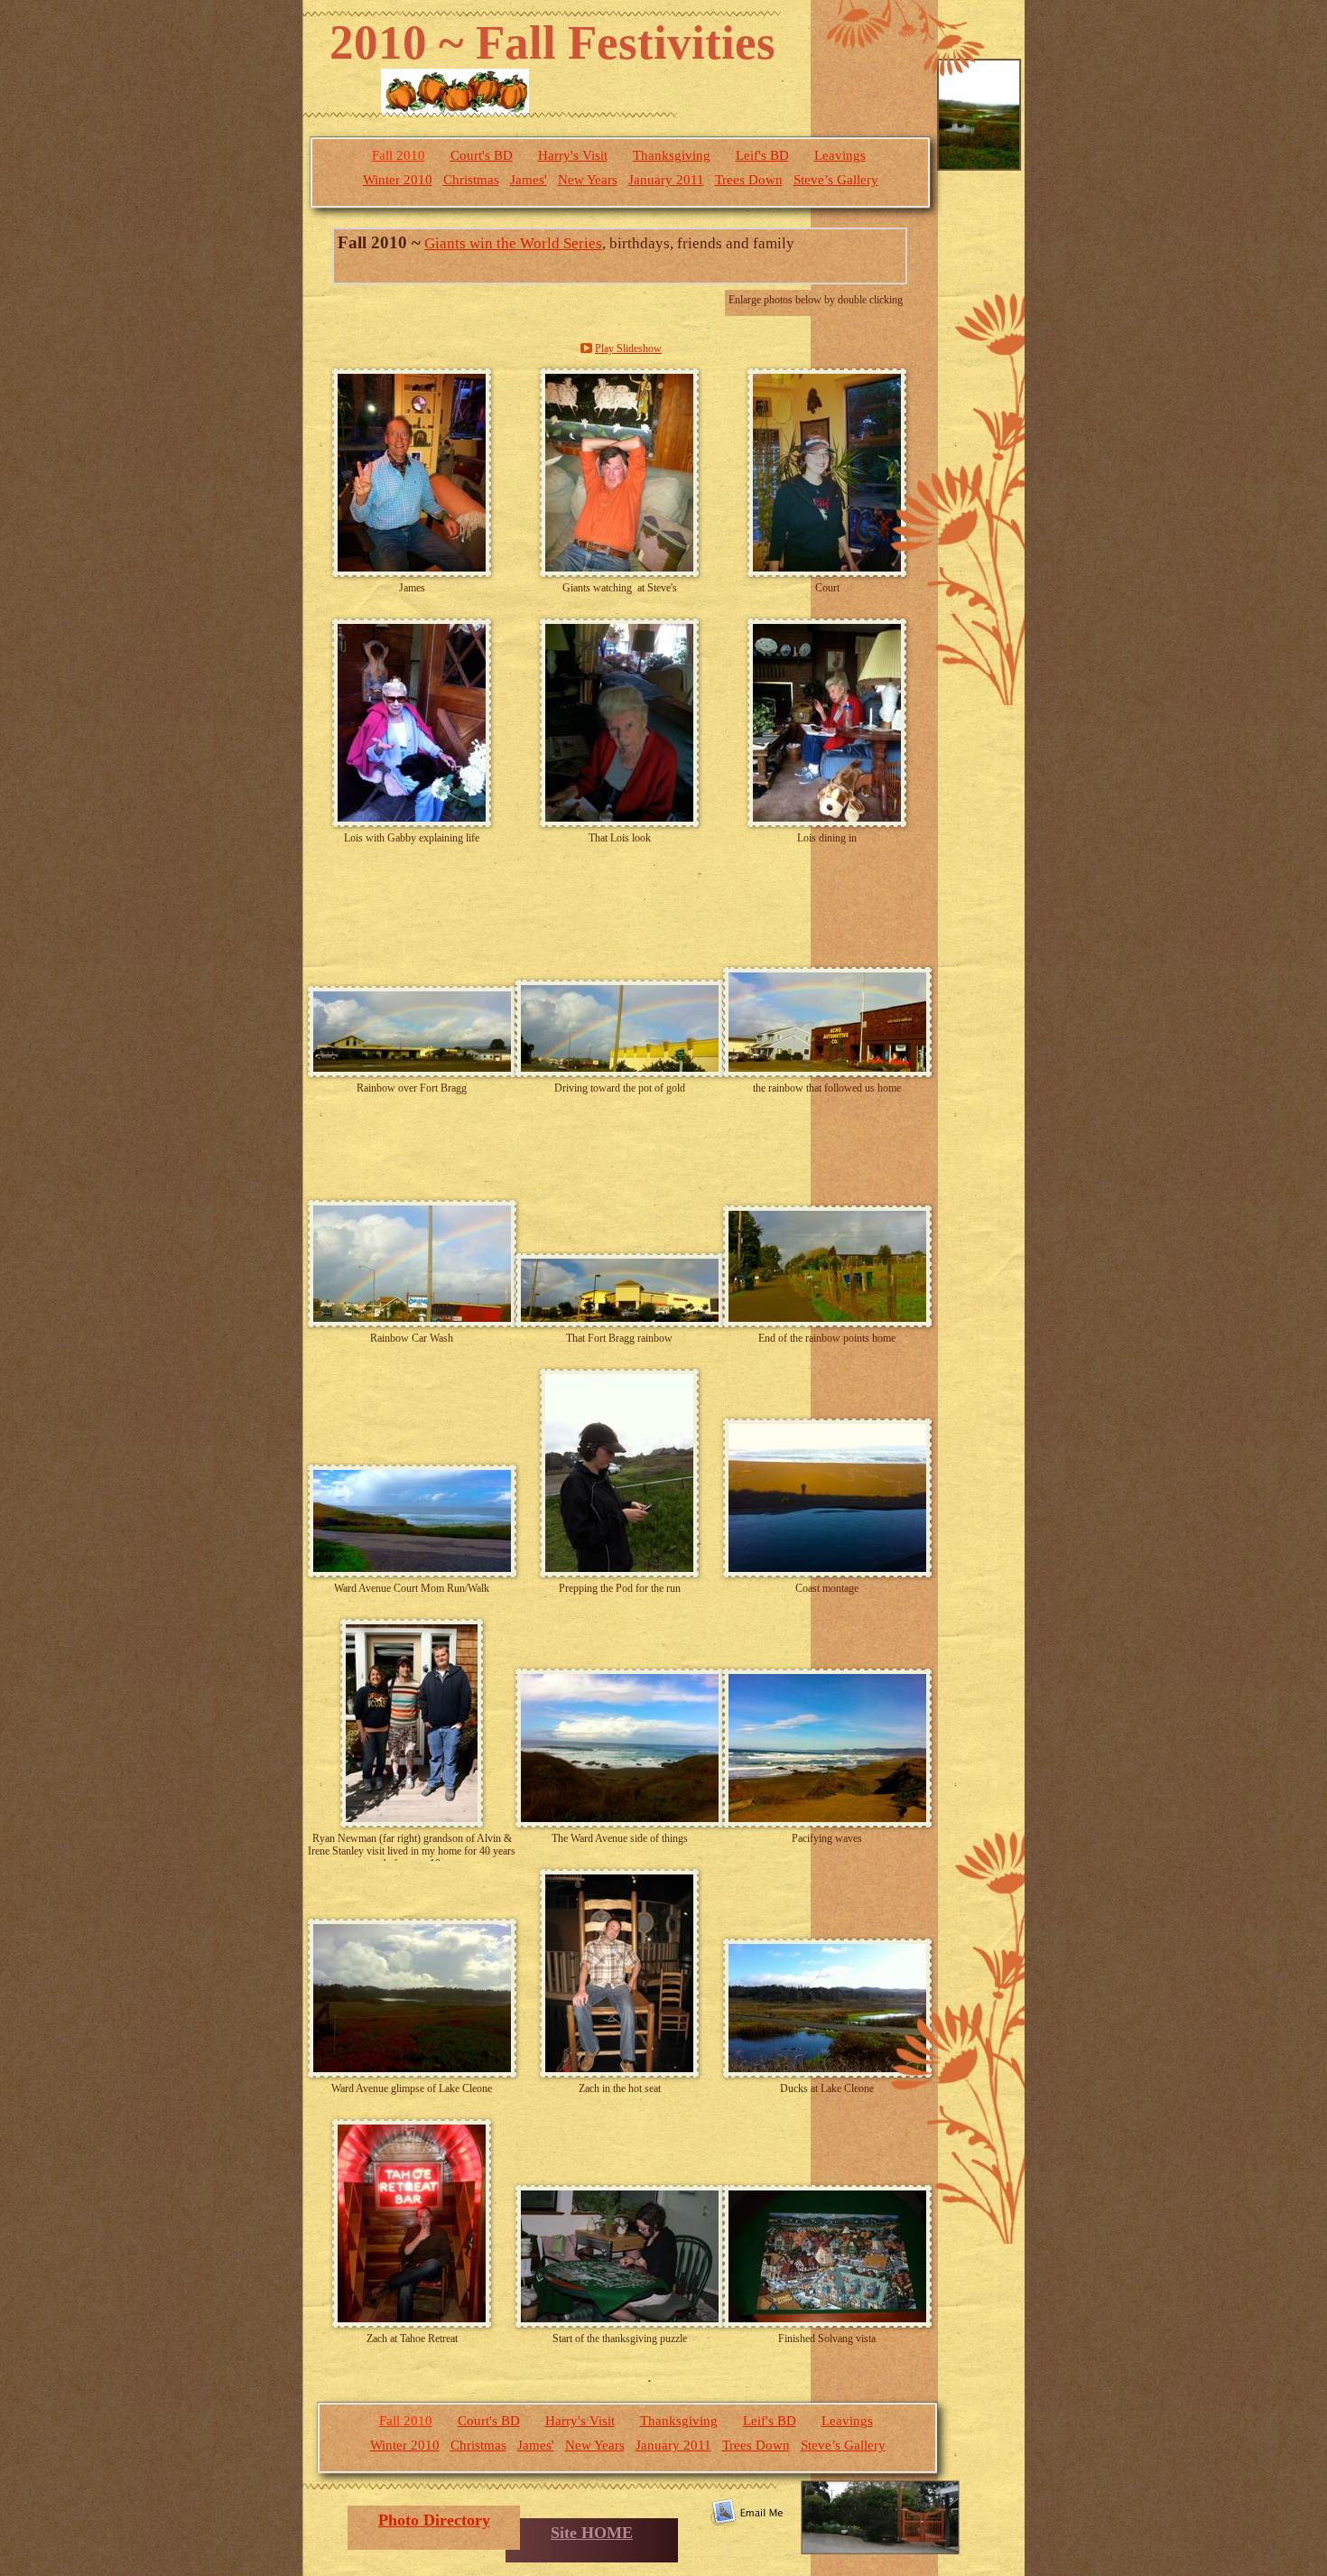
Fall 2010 (399, 155)
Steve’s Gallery (836, 180)
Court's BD (482, 155)
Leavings (840, 155)
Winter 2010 (398, 180)
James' (529, 180)
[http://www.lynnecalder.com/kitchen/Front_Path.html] (880, 2549)
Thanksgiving (672, 155)
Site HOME (592, 2533)
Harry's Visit (573, 155)
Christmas (471, 180)
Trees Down (749, 180)
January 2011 (666, 180)
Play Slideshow (628, 349)
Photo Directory (434, 2520)
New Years (588, 180)
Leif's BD (762, 155)
